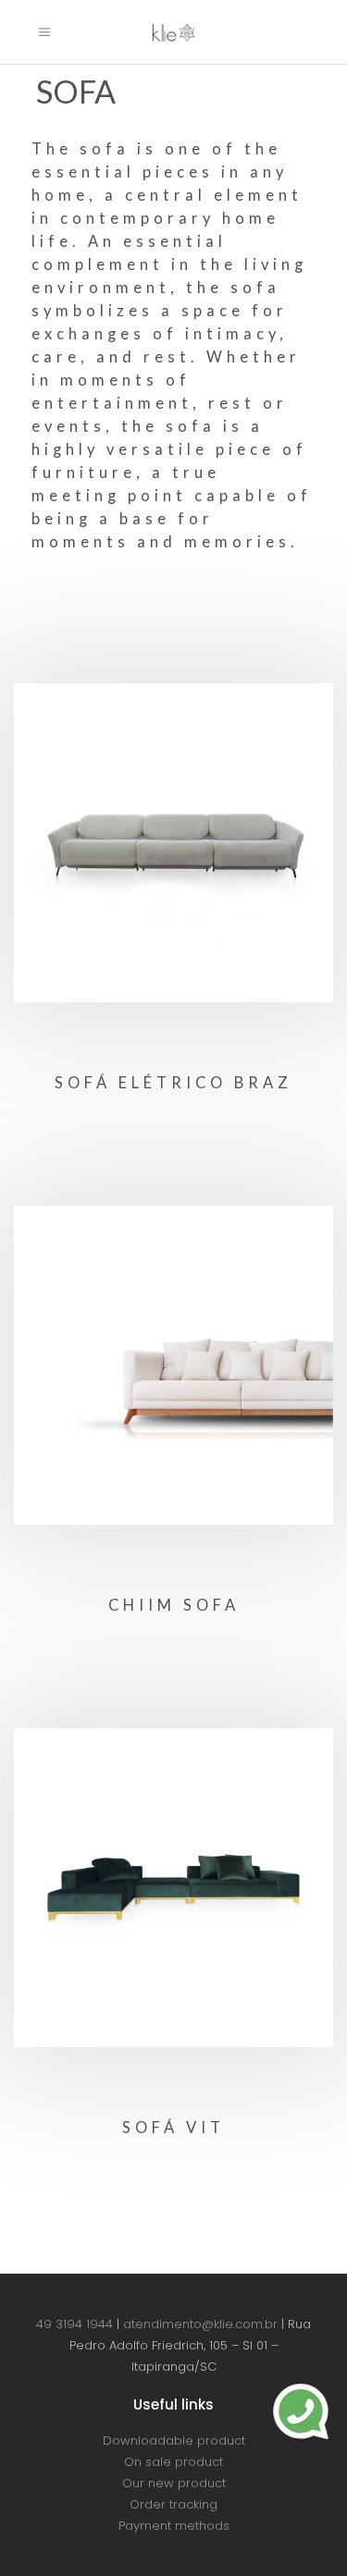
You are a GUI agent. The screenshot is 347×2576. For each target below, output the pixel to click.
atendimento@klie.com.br (200, 2324)
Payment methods (174, 2526)
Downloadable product (174, 2441)
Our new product (174, 2483)
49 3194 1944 (74, 2324)
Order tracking (173, 2504)
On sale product (173, 2462)
